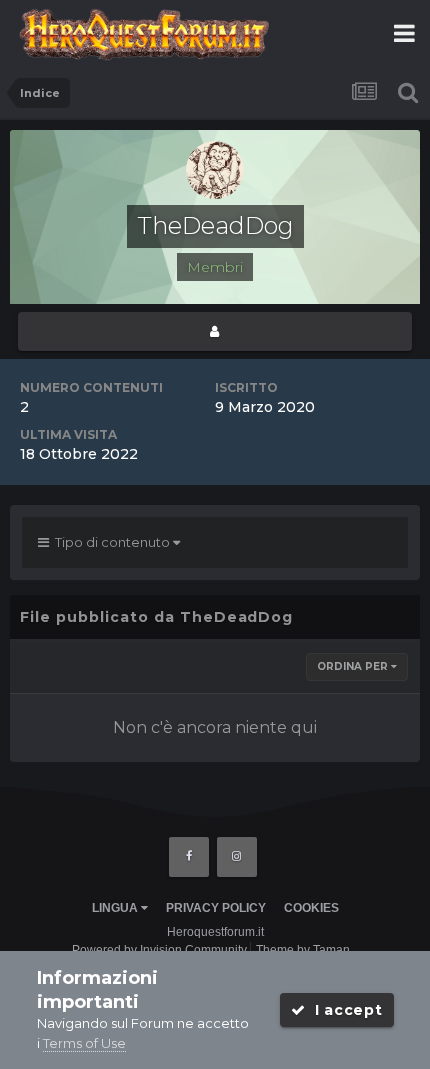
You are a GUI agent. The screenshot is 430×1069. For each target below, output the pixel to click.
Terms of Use (84, 1043)
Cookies (311, 908)
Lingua (116, 908)
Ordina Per (354, 666)
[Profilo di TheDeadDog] (215, 331)
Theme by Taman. (304, 950)
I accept (343, 1010)
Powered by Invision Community (159, 950)
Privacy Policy (216, 908)
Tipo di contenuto (111, 542)
